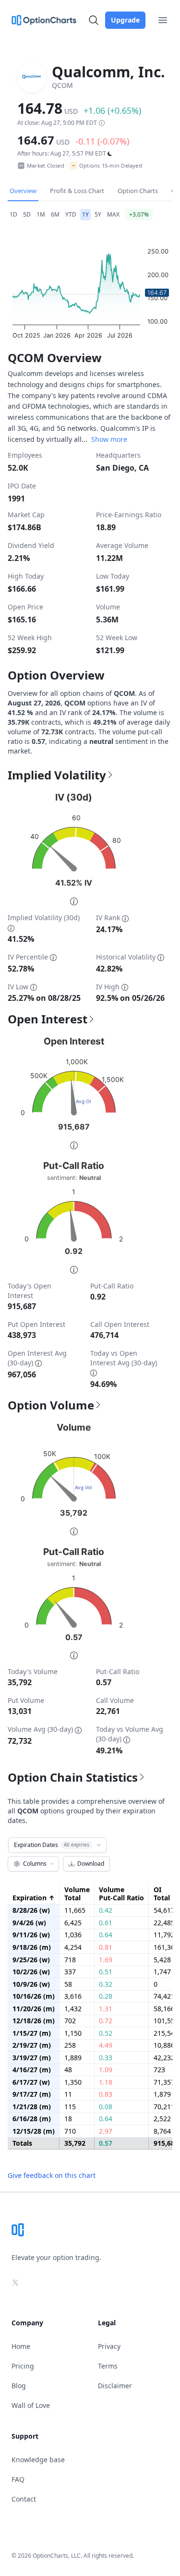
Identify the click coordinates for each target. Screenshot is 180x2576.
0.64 (106, 1935)
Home (21, 2346)
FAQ (18, 2479)
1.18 (106, 2082)
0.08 (106, 2107)
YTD (71, 214)
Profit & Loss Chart (77, 191)
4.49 (106, 2045)
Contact (24, 2499)
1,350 (73, 2082)
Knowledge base (38, 2460)
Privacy (109, 2346)
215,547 (166, 2033)
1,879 (162, 2094)
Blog (19, 2386)
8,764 (162, 2131)
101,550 (166, 2021)
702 (70, 2021)
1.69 (106, 1960)
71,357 (164, 2082)
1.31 (106, 2009)
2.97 (106, 2131)
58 (68, 1984)
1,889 (73, 2058)
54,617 (164, 1910)
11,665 (75, 1910)
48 (68, 2070)
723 (159, 2070)
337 (70, 1972)
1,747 (162, 1972)
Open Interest (48, 1019)
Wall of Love (31, 2405)
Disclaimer (115, 2386)
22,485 (164, 1923)
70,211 (164, 2107)
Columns (35, 1864)
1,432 (73, 2009)
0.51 (106, 1972)
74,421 (164, 1996)
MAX (113, 214)
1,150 (73, 2033)
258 (70, 2045)
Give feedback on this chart (52, 2175)
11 (68, 2094)
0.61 (106, 1923)
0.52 (106, 2033)
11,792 (164, 1935)
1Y (85, 214)
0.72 (106, 2021)
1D (13, 214)
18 (68, 2119)
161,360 (166, 1947)
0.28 (106, 1996)
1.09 (106, 2070)
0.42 (106, 1910)
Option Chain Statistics (73, 1777)
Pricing (23, 2366)
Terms (108, 2366)
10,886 (164, 2045)
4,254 (73, 1947)
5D (27, 214)
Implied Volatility (57, 775)
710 (70, 2131)
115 (70, 2107)
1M (41, 214)
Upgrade (125, 20)
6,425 (73, 1923)
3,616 (73, 1996)
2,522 (162, 2119)
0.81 (106, 1947)
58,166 (164, 2009)
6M (55, 214)
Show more (109, 439)
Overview (23, 191)
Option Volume (51, 1405)
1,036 (73, 1935)
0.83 (106, 2094)
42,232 (164, 2058)
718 (70, 1960)
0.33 (106, 2058)
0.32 (106, 1984)
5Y (98, 214)
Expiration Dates (52, 1845)
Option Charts (138, 191)
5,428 (162, 1960)
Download (91, 1864)
